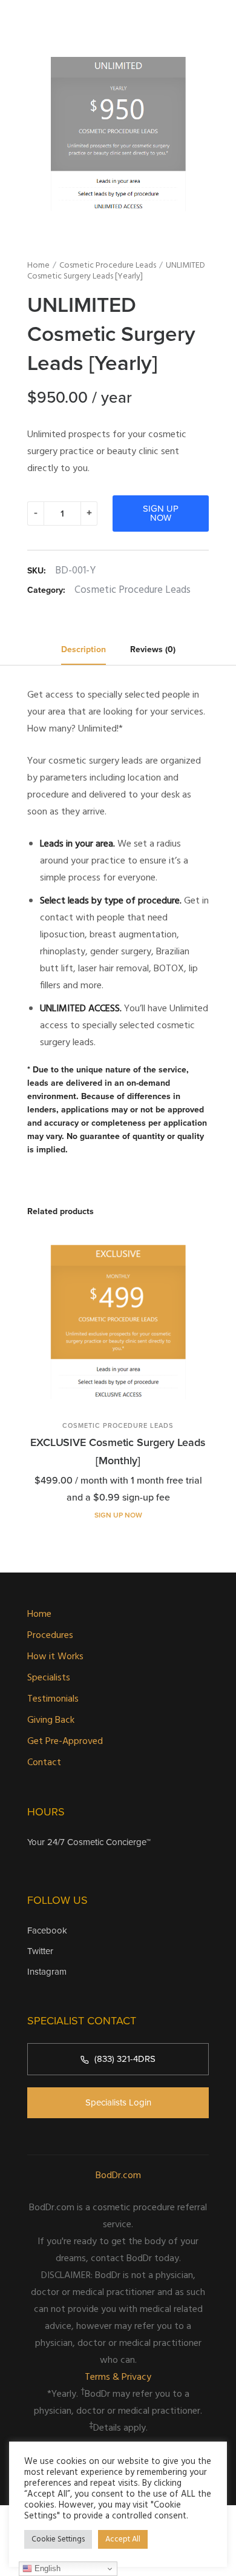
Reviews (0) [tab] (153, 649)
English (46, 2568)
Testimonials (53, 1699)
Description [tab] (84, 649)
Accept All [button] (123, 2539)
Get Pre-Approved (65, 1742)
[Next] (210, 1380)
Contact (44, 1763)
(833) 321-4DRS (125, 2059)
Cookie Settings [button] (58, 2539)
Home (38, 266)
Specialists (49, 1678)
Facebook (47, 1930)
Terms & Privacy (118, 2377)
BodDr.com (118, 2176)
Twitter (40, 1951)
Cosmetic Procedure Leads (108, 266)
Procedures (50, 1636)
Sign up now (161, 513)
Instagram (47, 1972)
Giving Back (51, 1720)
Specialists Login (118, 2102)
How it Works (55, 1657)
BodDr (139, 2259)
